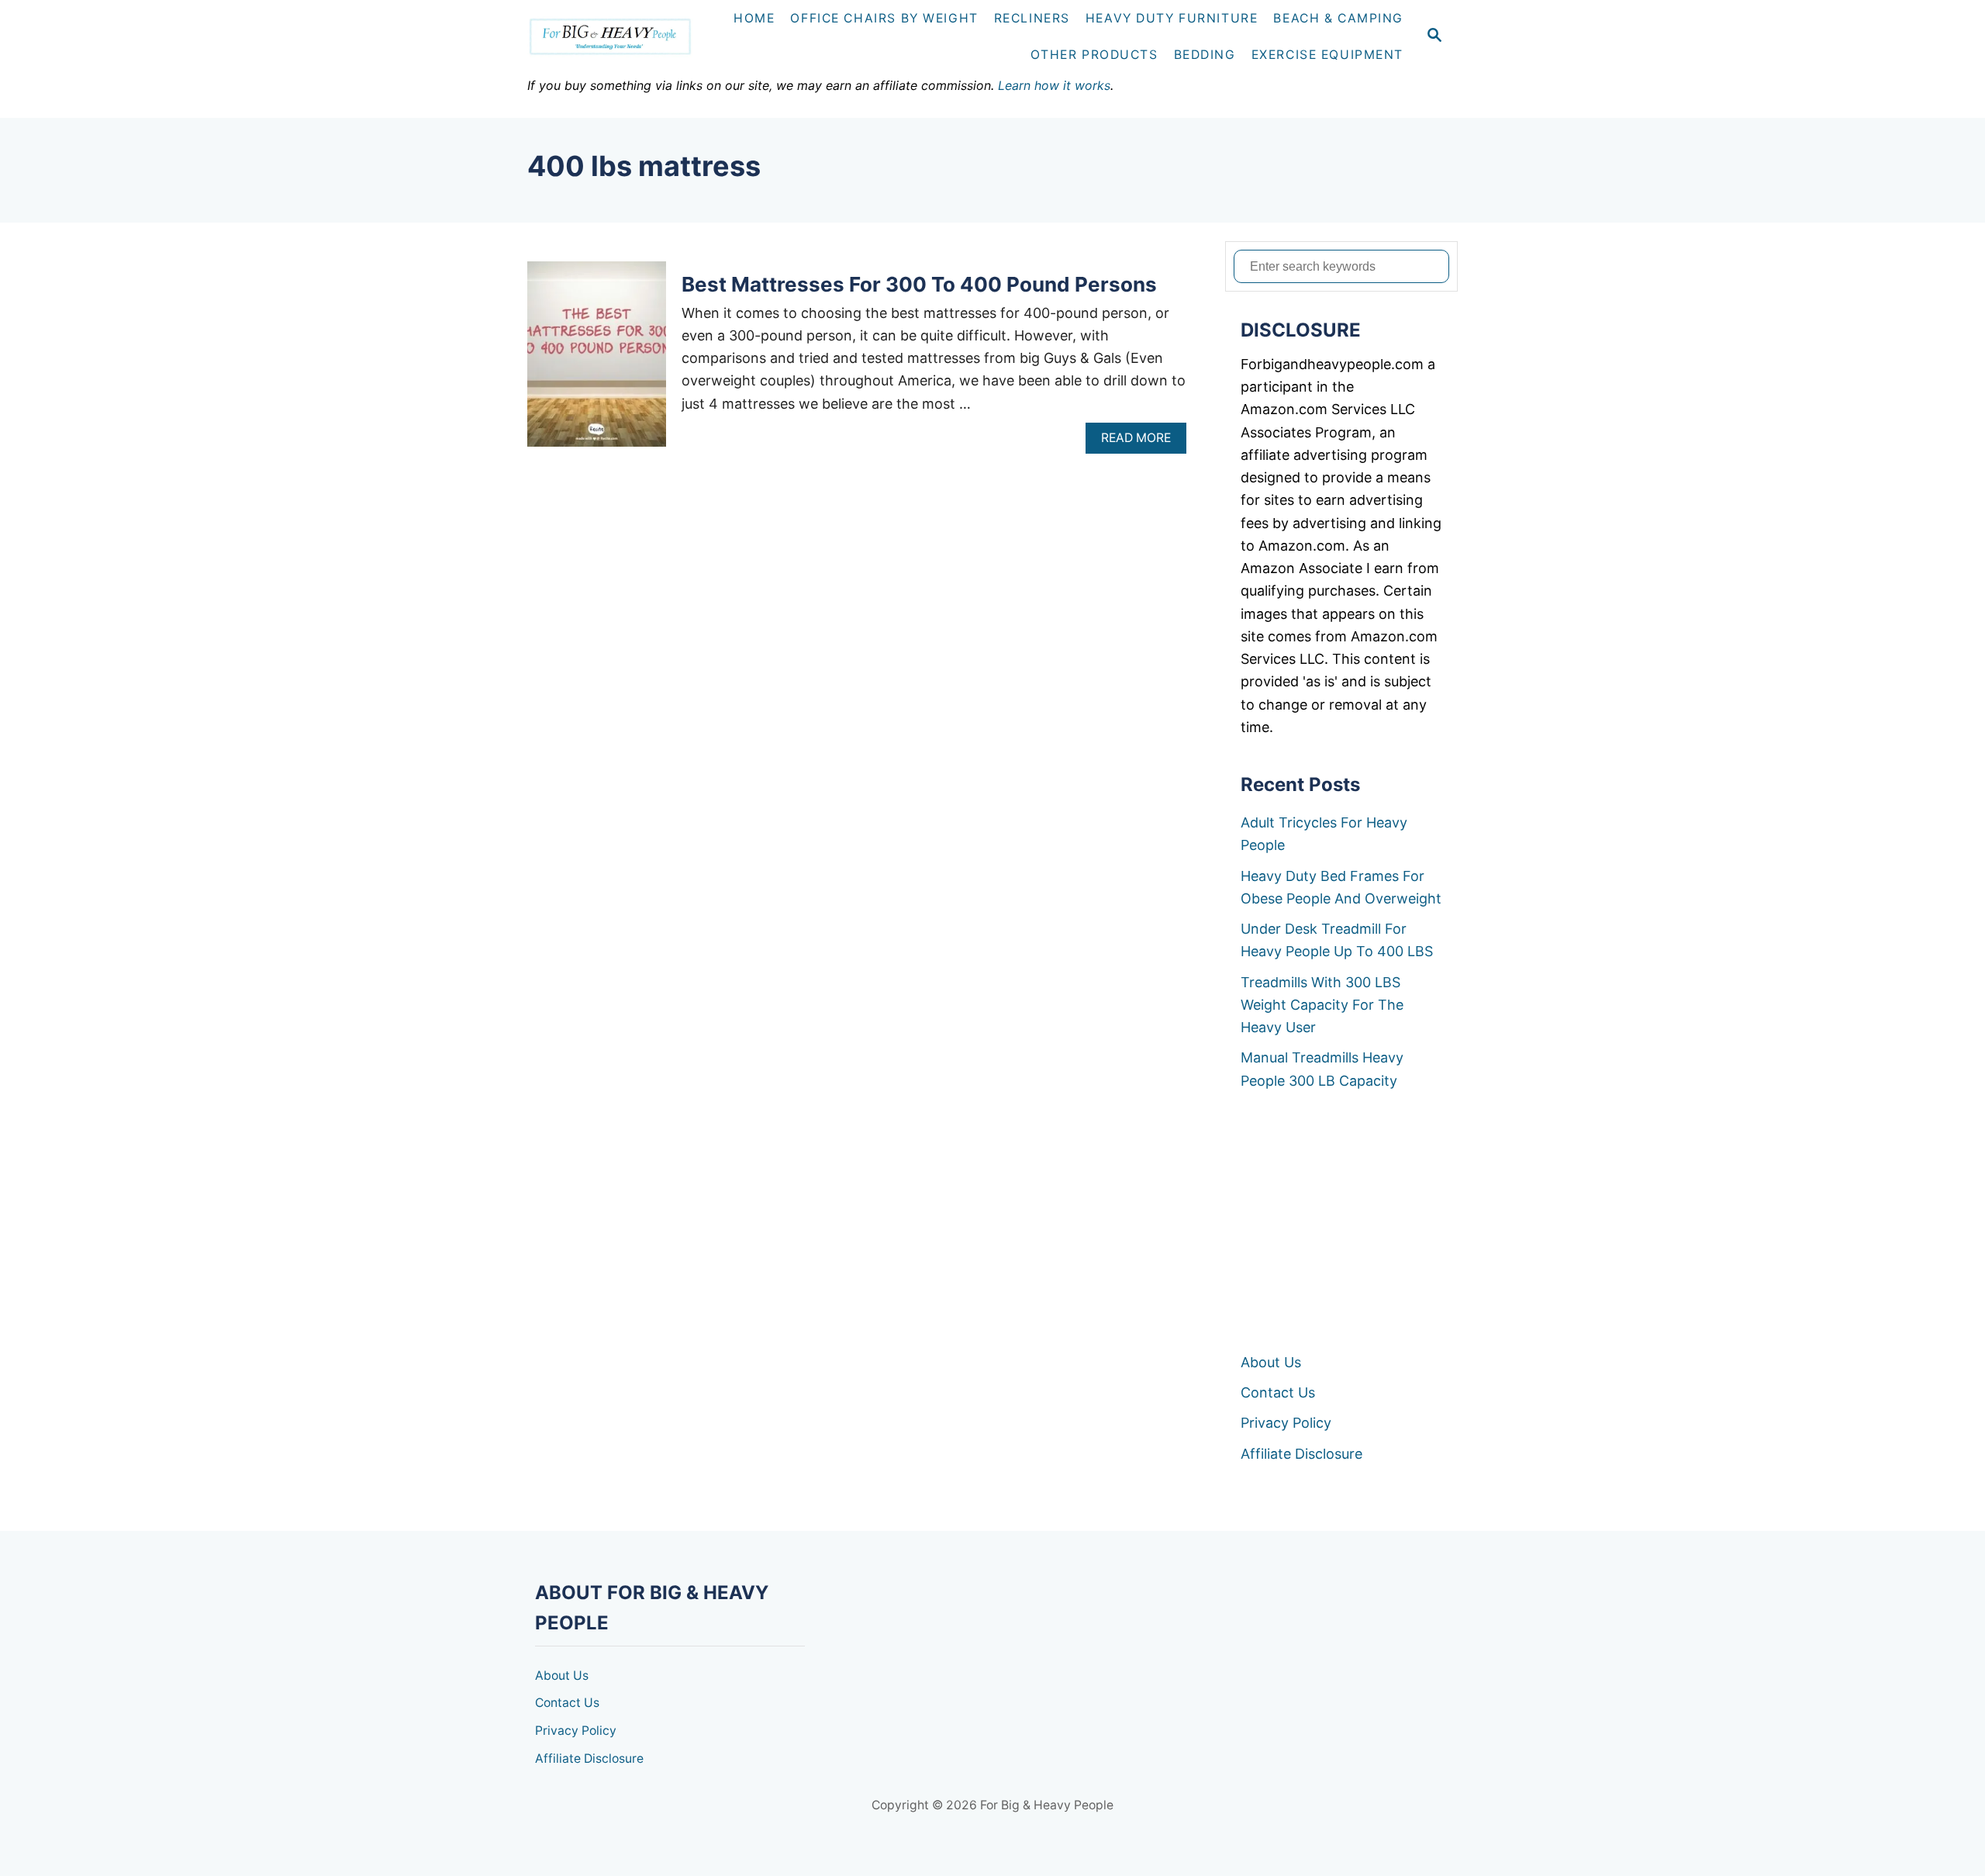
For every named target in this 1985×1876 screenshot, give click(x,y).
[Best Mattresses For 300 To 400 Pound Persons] (597, 361)
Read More (1141, 442)
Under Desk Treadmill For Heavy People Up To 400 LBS (1337, 940)
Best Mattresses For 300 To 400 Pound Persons (919, 284)
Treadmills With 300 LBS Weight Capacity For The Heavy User (1322, 1005)
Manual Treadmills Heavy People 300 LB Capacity (1322, 1069)
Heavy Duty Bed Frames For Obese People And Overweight (1341, 887)
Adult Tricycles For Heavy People (1324, 834)
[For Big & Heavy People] (617, 37)
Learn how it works (1054, 85)
